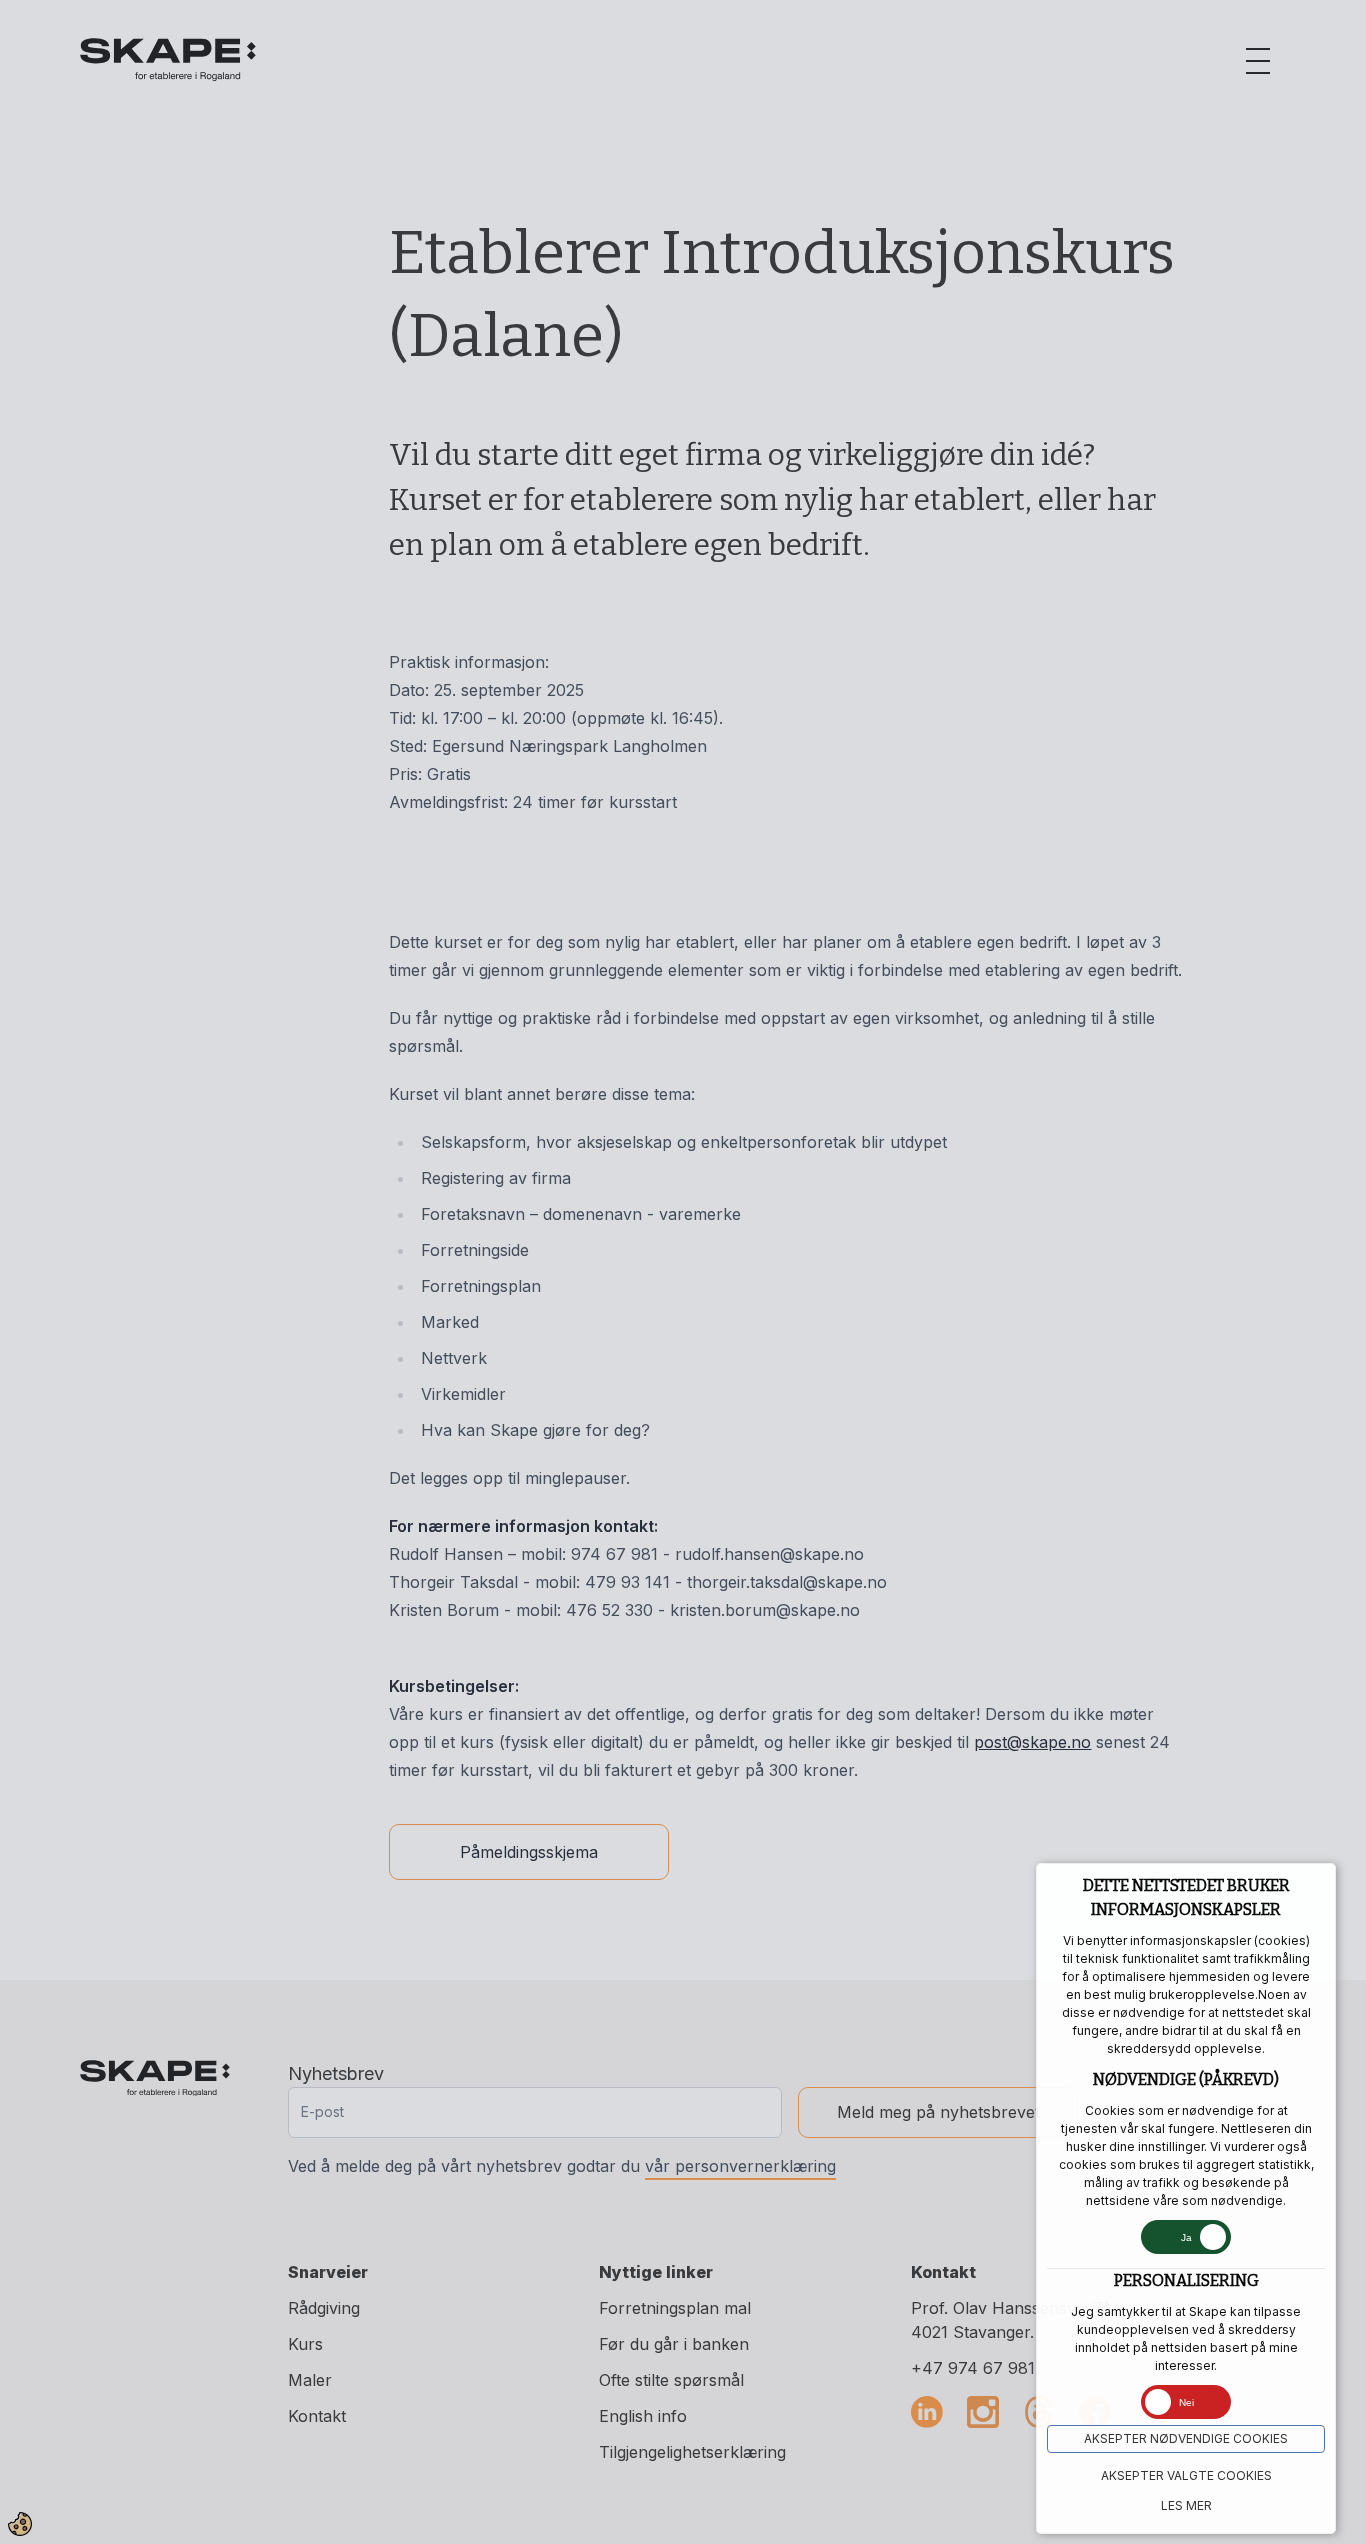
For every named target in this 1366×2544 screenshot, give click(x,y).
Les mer (1186, 2505)
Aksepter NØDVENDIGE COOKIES (1186, 2438)
